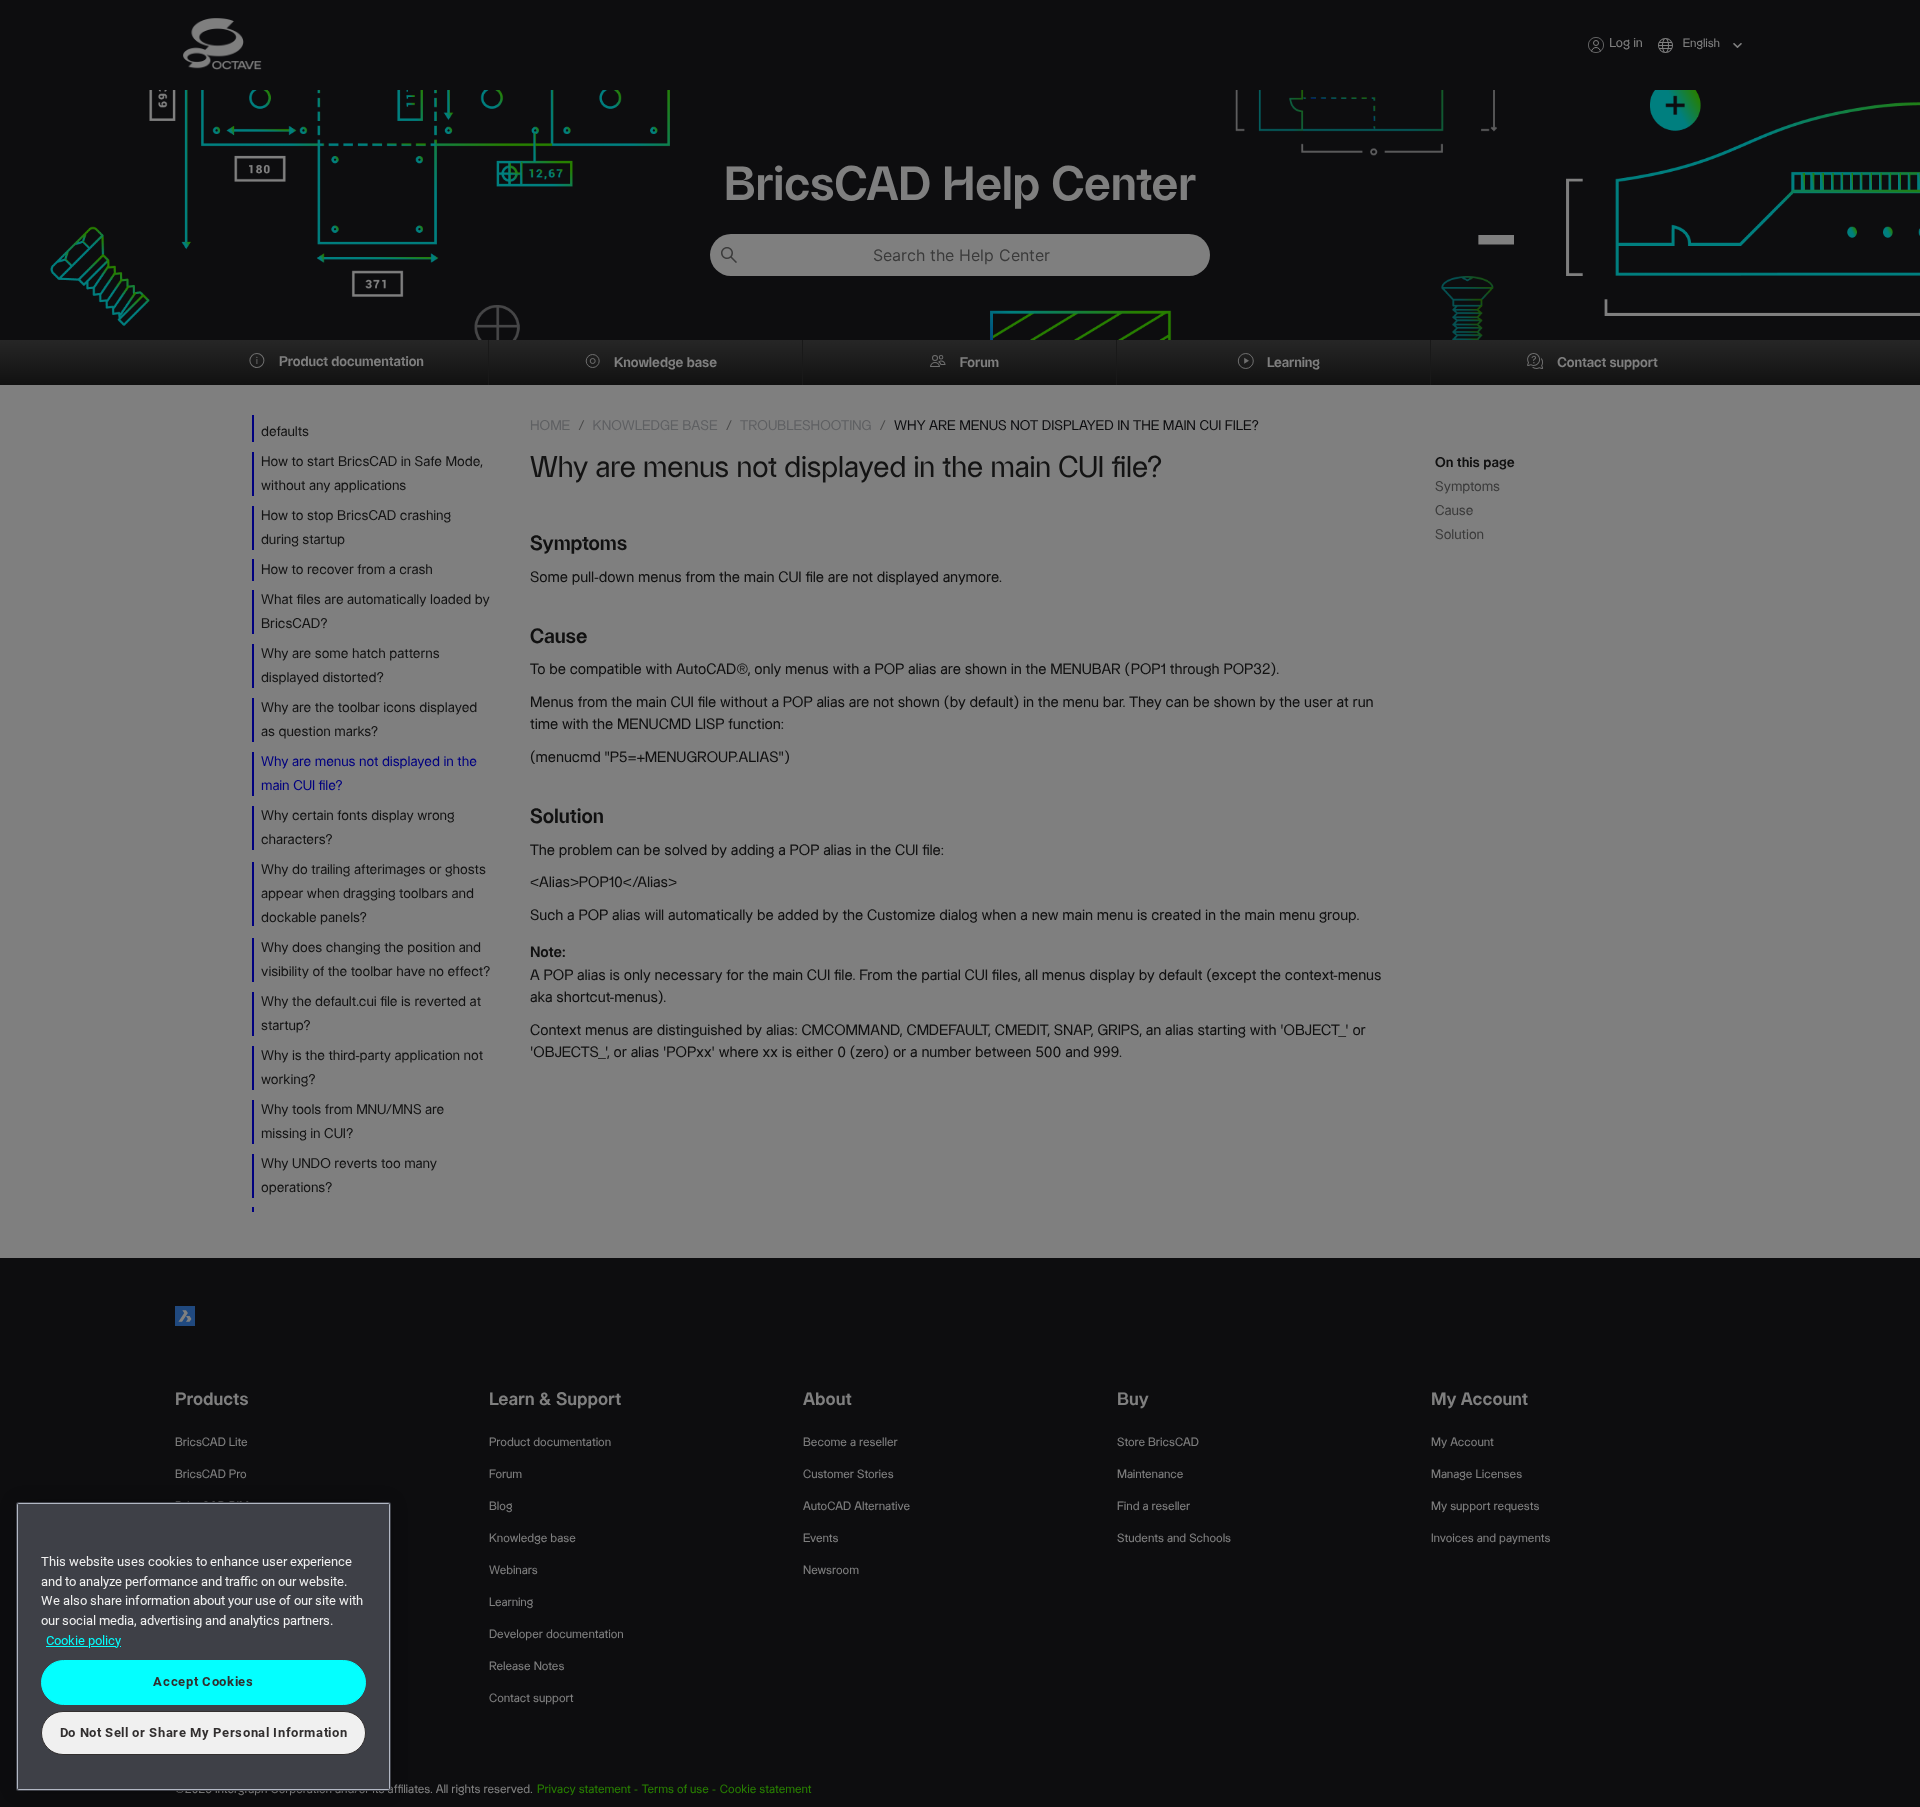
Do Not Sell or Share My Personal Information (204, 1732)
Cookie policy (83, 1640)
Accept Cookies (203, 1681)
